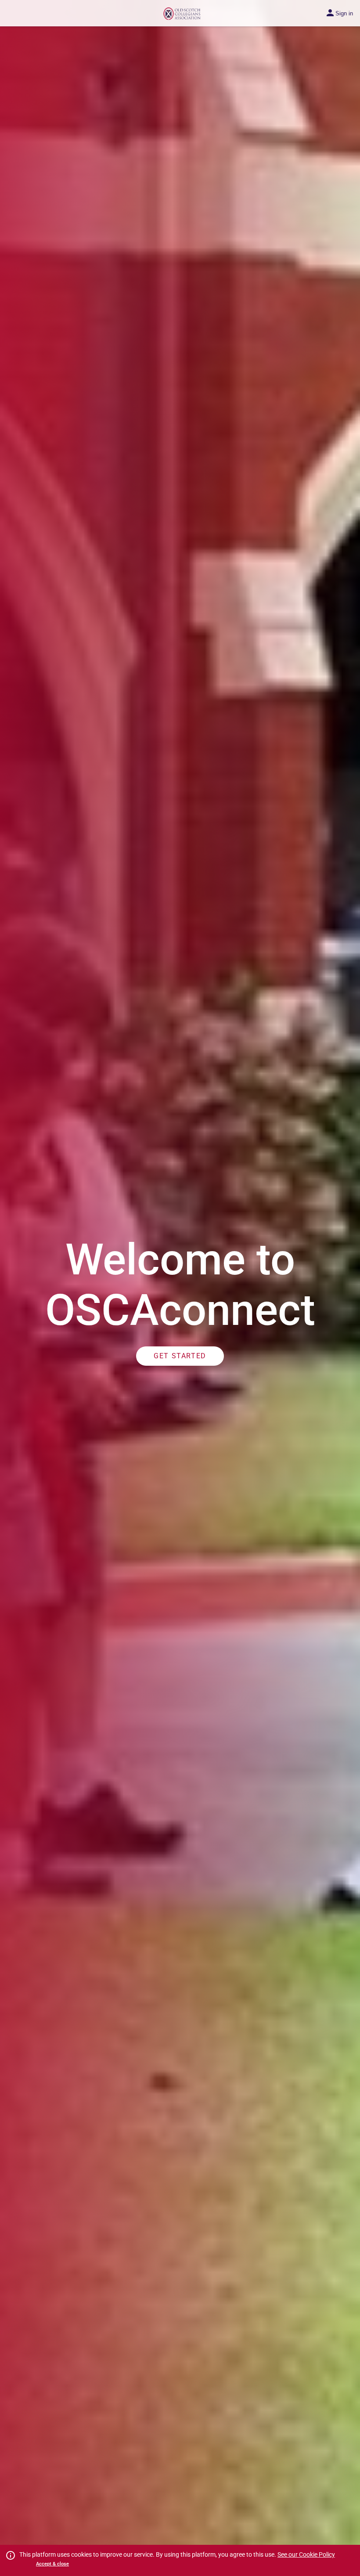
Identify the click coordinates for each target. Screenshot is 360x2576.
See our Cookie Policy (306, 2554)
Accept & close (52, 2564)
